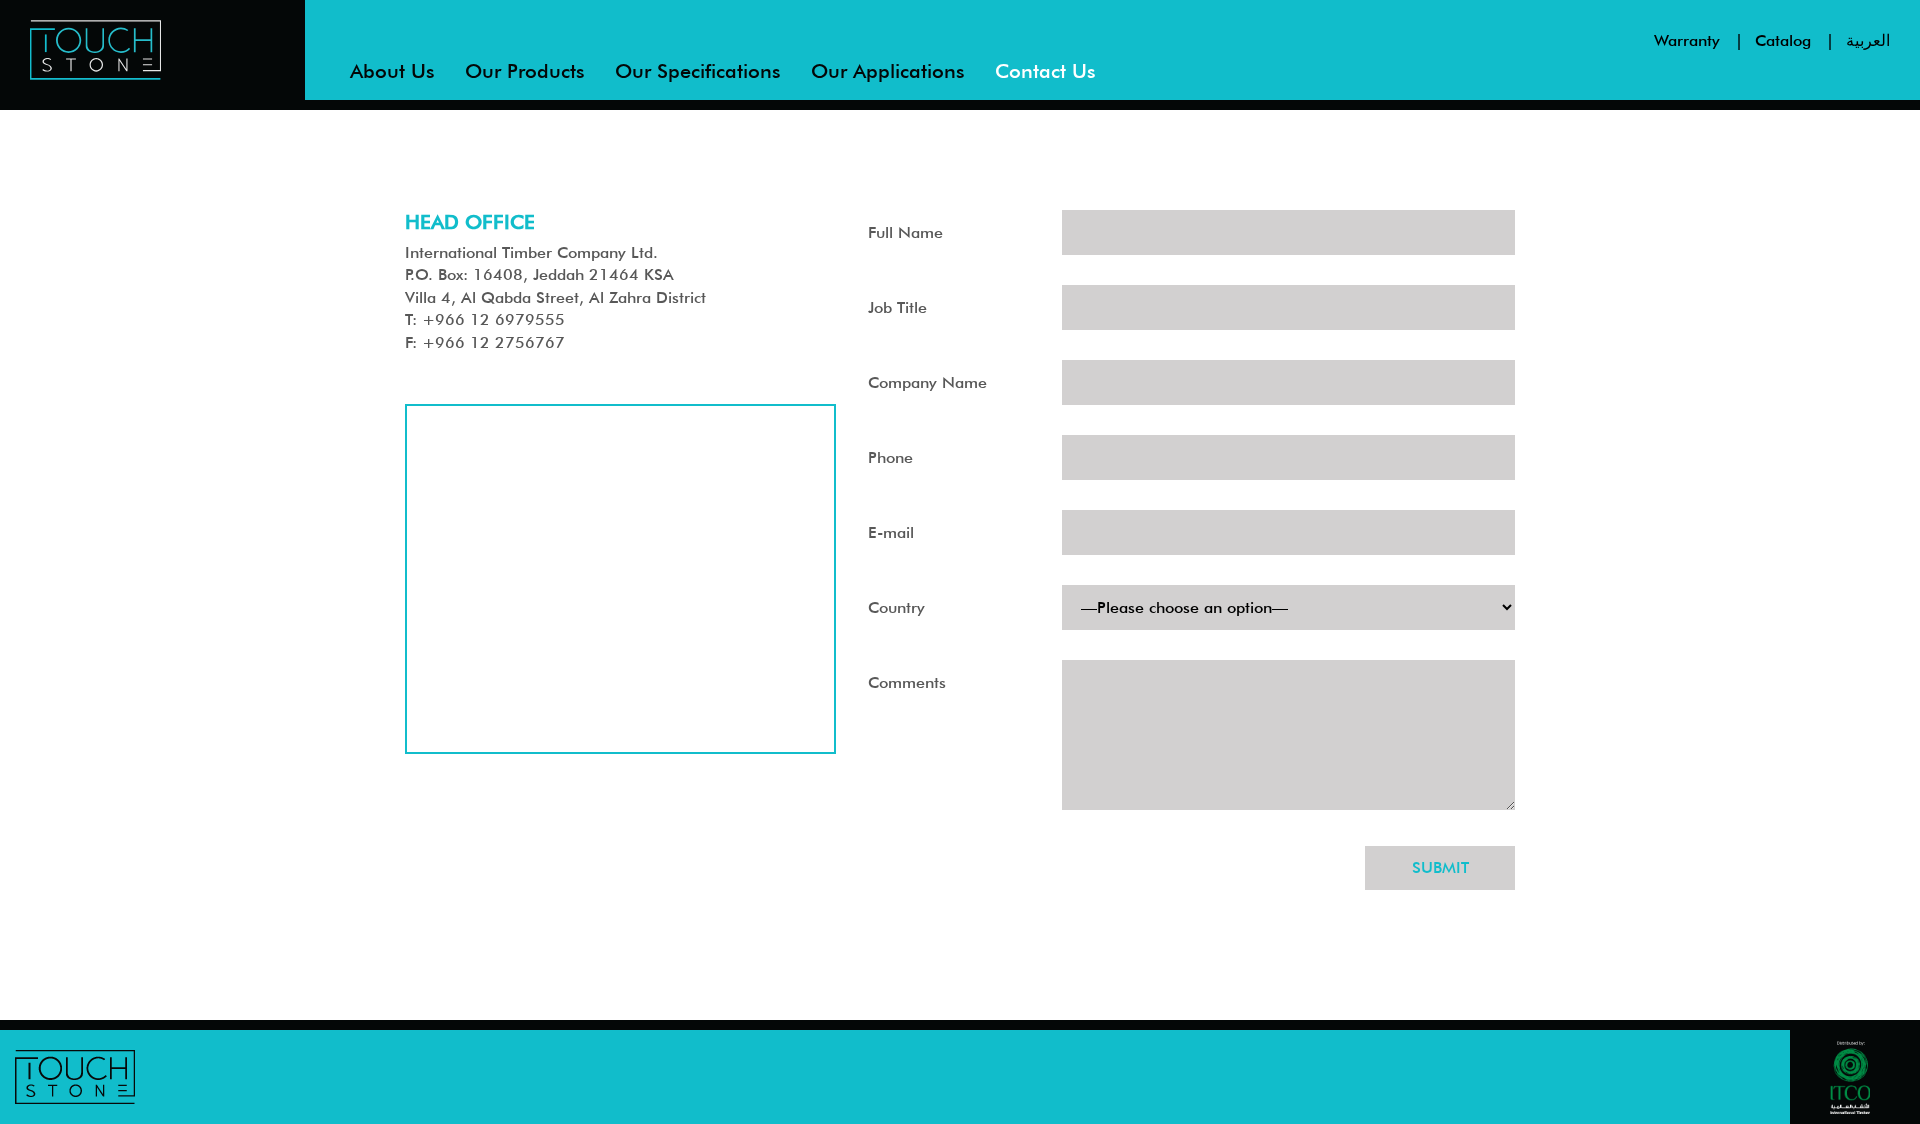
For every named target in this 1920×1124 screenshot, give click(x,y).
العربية (1868, 40)
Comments (907, 682)
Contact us (1045, 71)
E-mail (891, 532)
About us (392, 71)
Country (896, 607)
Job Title (897, 307)
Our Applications (888, 71)
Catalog (1783, 40)
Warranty (1687, 40)
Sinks (488, 166)
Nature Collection (533, 203)
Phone (890, 457)
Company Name (927, 382)
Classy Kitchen (522, 129)
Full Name (905, 232)
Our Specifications (698, 71)
